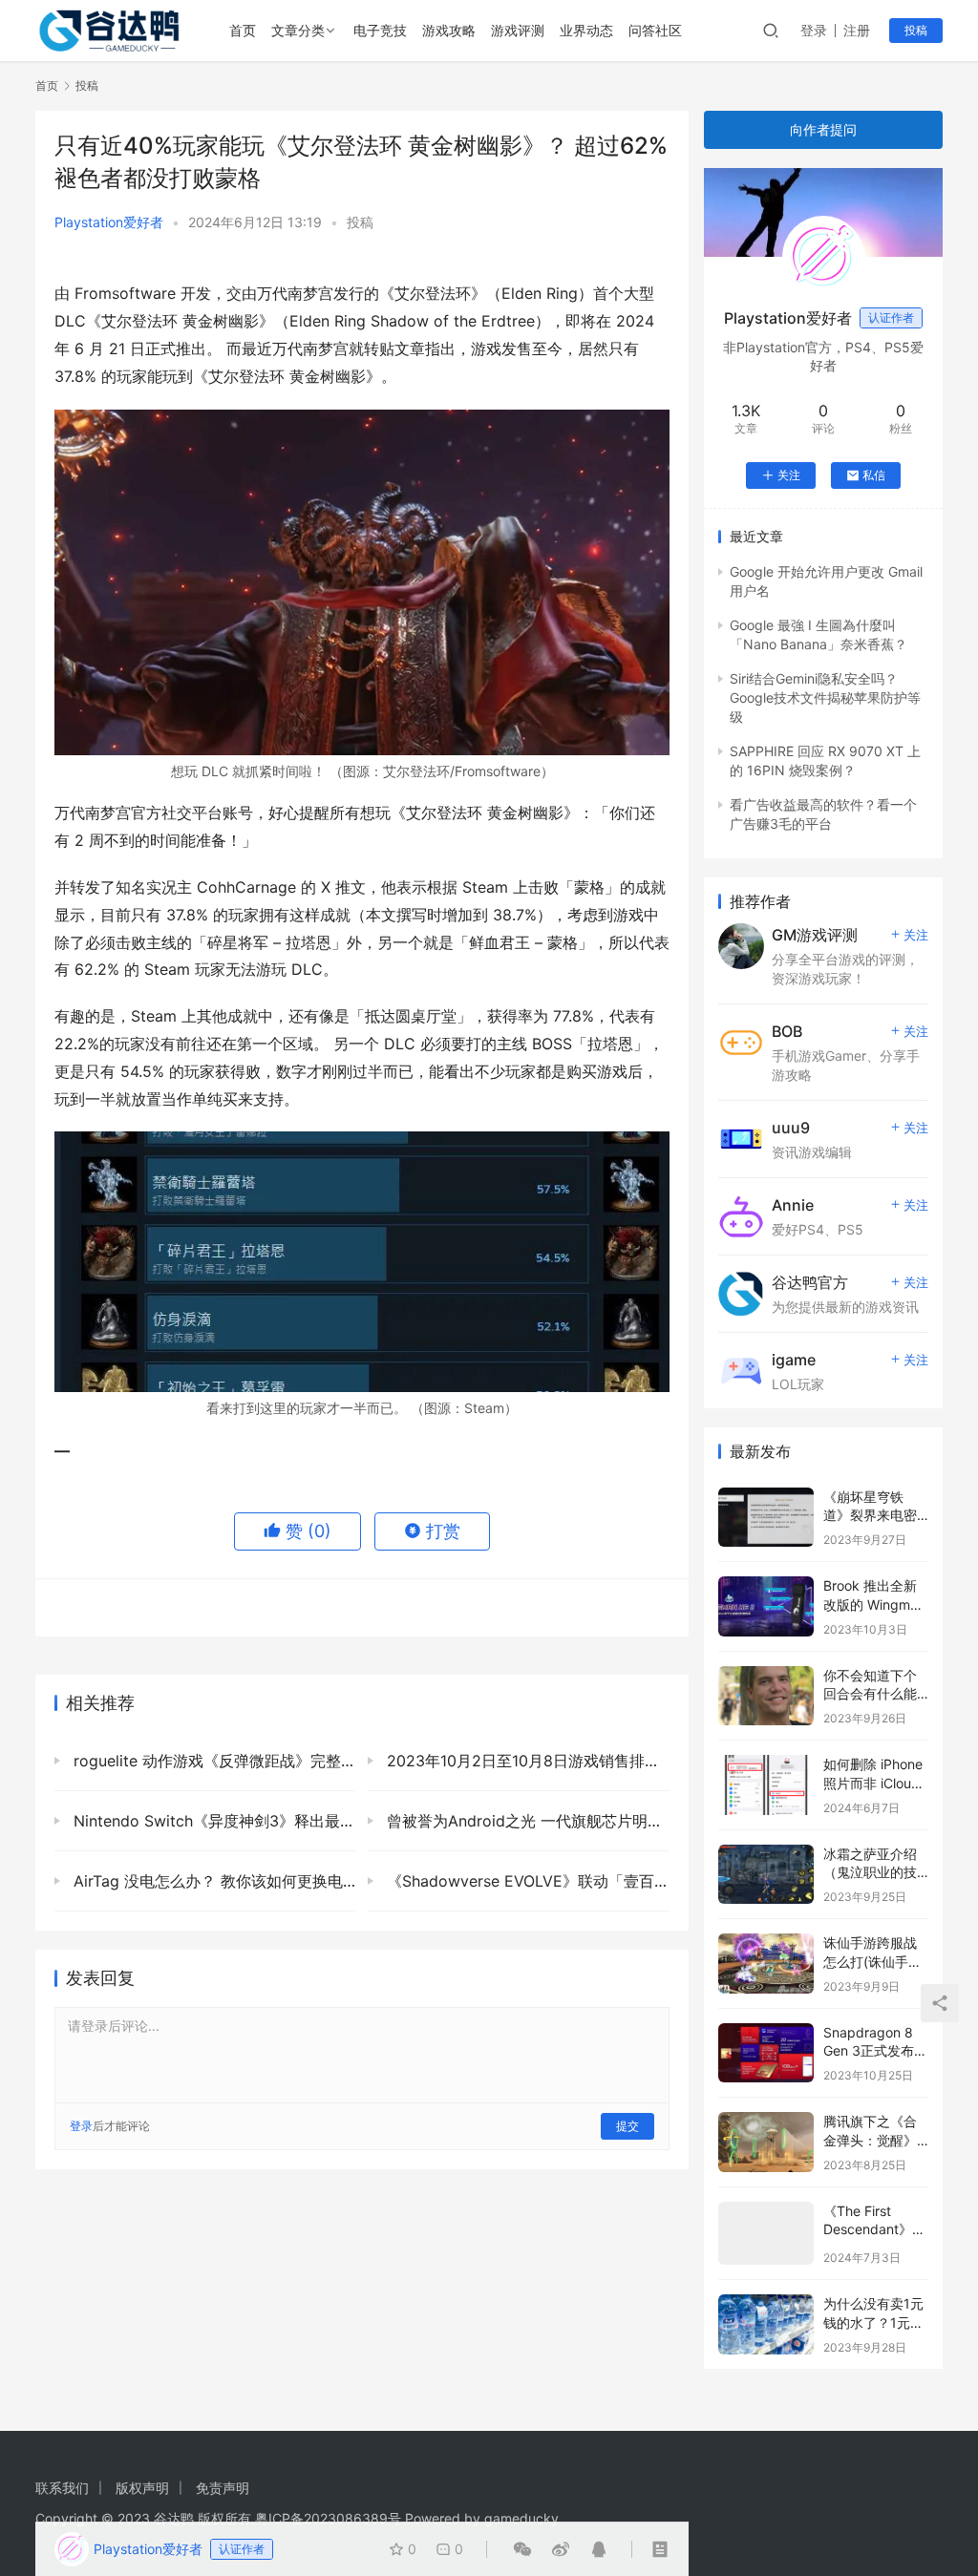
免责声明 (223, 2488)
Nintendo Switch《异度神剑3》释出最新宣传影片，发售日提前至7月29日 (212, 1821)
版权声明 (142, 2488)
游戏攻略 (449, 30)
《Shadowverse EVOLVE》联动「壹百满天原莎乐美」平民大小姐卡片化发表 (525, 1881)
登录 (814, 30)
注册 (857, 30)
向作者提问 (823, 129)
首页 (243, 30)
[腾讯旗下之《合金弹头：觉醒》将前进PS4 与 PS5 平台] (766, 2142)
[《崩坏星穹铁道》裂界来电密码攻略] (766, 1518)
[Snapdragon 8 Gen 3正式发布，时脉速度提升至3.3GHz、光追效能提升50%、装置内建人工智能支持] (766, 2053)
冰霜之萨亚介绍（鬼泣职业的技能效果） (870, 1872)
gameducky (521, 2518)
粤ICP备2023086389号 (328, 2518)
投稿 (916, 30)
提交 (627, 2126)
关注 (789, 475)
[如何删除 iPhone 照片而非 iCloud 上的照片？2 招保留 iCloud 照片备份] (766, 1785)
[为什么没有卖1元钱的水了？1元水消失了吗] (766, 2324)
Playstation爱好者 (109, 222)
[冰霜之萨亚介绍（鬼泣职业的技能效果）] (766, 1875)
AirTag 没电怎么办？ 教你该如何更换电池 (212, 1881)
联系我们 (62, 2488)
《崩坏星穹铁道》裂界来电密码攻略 (870, 1515)
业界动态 (586, 30)
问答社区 (655, 30)
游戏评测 (518, 30)
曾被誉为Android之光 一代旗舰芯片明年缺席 (525, 1821)
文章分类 (298, 30)
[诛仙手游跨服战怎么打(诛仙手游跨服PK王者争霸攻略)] (766, 1964)
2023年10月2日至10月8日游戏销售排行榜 (525, 1761)
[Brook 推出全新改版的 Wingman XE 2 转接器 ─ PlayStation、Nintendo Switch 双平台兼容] (766, 1606)
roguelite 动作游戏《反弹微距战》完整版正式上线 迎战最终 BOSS (212, 1761)
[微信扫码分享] (522, 2549)
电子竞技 (380, 30)
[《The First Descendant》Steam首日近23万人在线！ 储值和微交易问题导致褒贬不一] (766, 2234)
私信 (874, 475)
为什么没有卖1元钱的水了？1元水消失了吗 (873, 2322)
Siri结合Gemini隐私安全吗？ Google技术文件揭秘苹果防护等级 (825, 698)
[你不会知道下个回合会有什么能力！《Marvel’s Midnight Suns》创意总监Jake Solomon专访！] (766, 1696)
